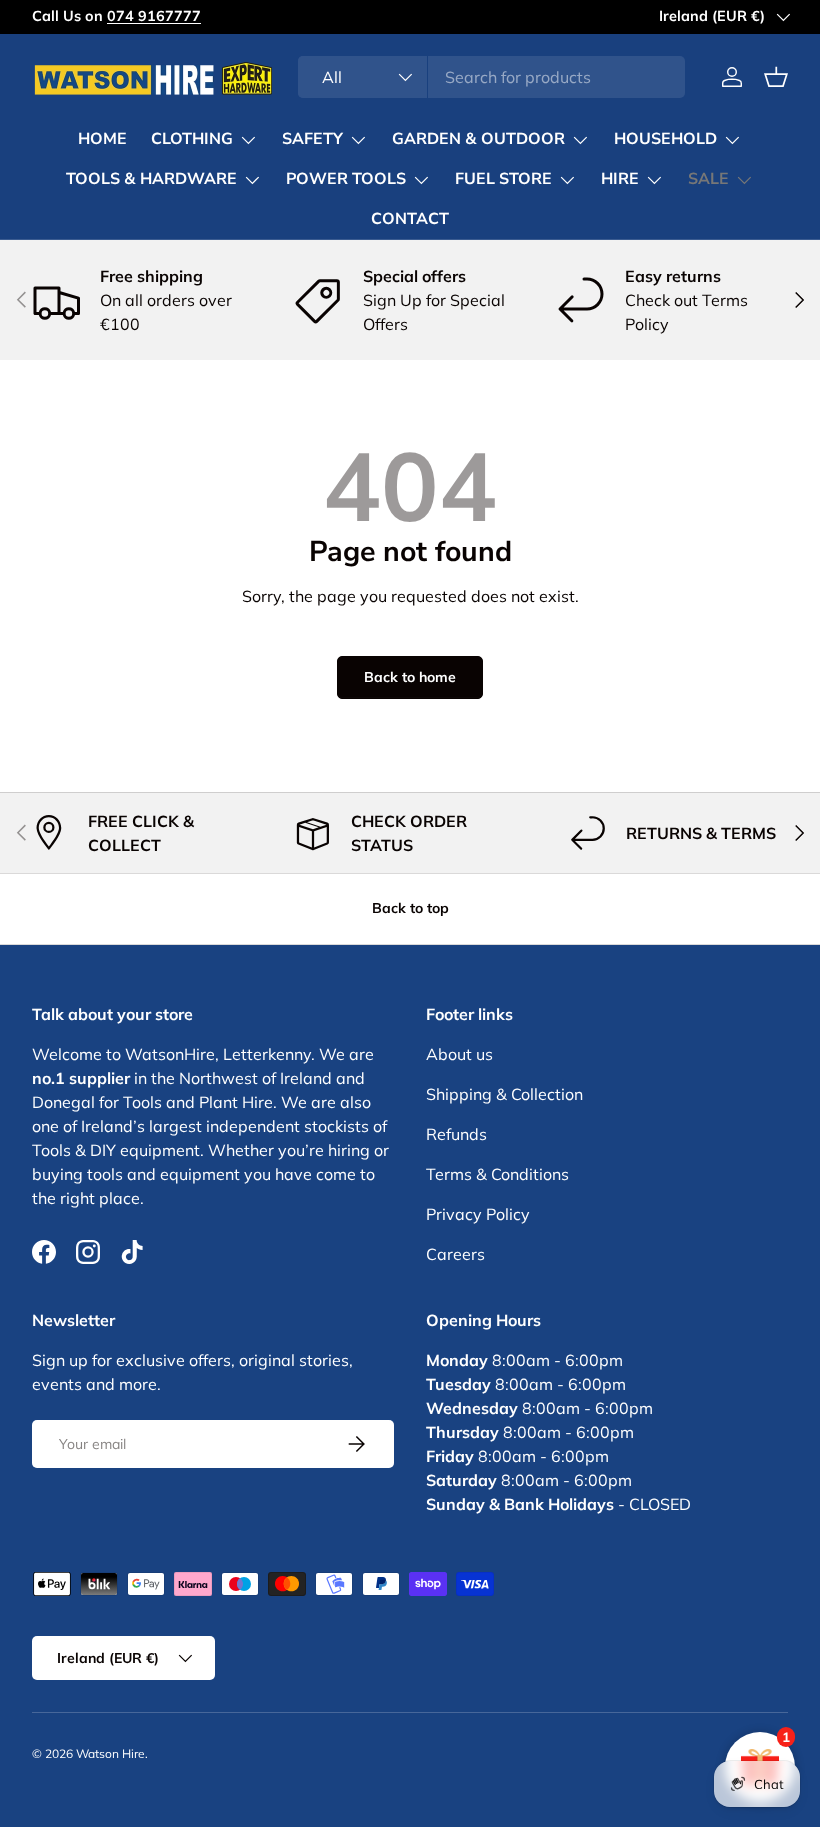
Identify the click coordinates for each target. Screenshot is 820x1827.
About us (459, 1054)
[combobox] (491, 77)
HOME (102, 139)
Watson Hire (110, 1753)
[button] (776, 77)
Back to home (410, 677)
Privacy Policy (478, 1214)
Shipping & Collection (504, 1094)
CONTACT (410, 219)
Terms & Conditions (497, 1174)
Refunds (456, 1134)
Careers (455, 1254)
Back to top (410, 908)
